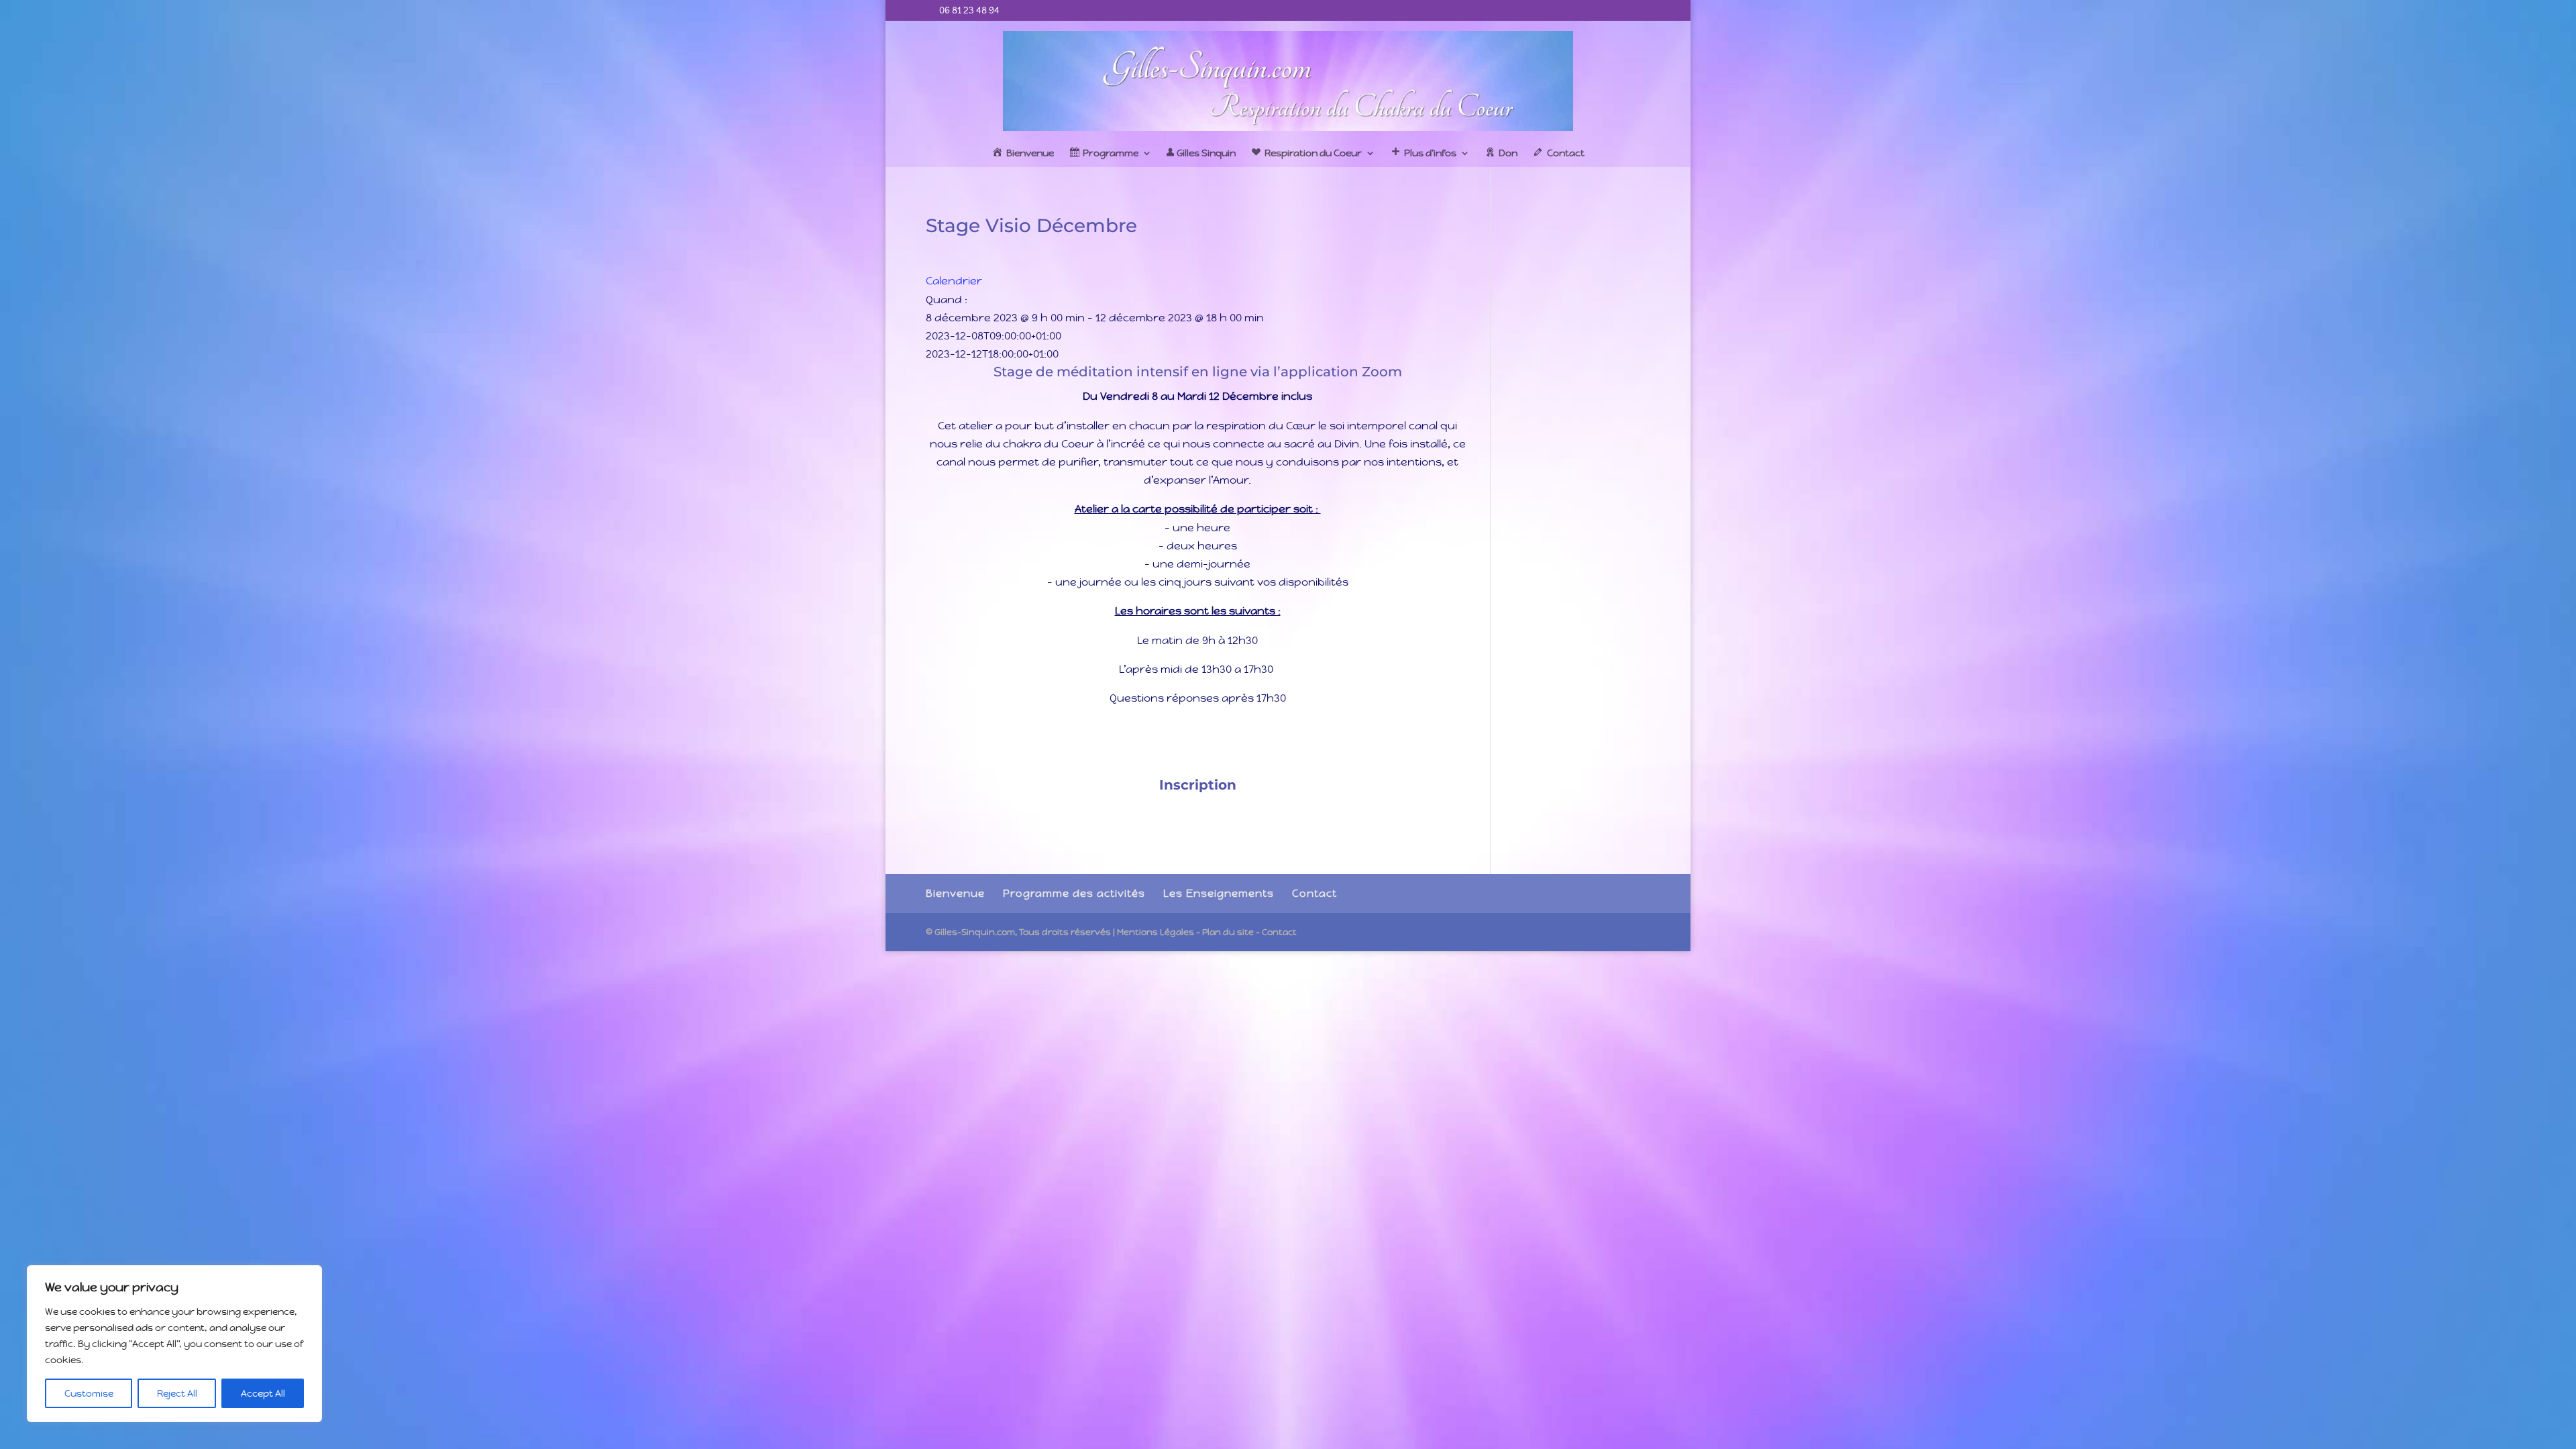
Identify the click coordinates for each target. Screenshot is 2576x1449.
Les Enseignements (1219, 893)
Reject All (177, 1393)
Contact (1314, 893)
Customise (89, 1393)
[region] (174, 1344)
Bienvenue (955, 893)
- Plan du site (1225, 932)
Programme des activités (1074, 893)
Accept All (263, 1393)
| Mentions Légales (1153, 932)
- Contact (1276, 932)
